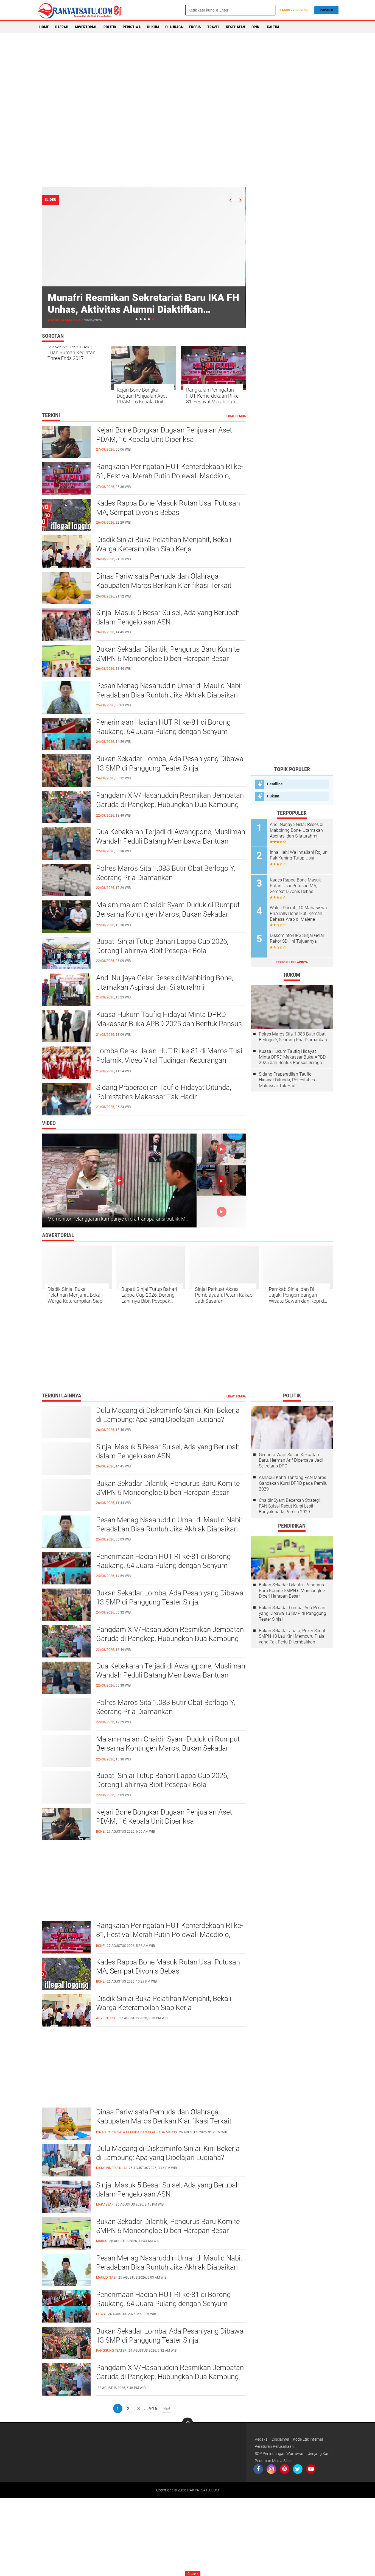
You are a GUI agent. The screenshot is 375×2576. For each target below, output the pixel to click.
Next (167, 2408)
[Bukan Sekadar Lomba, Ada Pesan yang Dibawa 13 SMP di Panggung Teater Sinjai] (66, 2342)
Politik (110, 27)
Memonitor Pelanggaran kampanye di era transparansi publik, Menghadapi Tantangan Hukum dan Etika (159, 1219)
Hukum (153, 27)
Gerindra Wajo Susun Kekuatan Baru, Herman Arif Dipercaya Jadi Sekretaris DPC (291, 1460)
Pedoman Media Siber (273, 2461)
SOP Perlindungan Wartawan (280, 2454)
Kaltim (273, 27)
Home (44, 27)
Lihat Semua (236, 416)
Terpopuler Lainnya (292, 962)
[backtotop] (187, 2423)
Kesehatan (236, 27)
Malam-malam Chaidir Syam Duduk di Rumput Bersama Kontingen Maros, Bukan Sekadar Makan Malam (168, 914)
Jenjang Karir (319, 2454)
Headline (275, 784)
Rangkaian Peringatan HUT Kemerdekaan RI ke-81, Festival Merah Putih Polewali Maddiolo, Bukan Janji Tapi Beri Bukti (213, 396)
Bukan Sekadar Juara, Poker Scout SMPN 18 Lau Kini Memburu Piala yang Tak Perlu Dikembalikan (292, 1636)
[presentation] (230, 200)
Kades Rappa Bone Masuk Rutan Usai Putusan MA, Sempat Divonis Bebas (168, 508)
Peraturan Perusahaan (274, 2446)
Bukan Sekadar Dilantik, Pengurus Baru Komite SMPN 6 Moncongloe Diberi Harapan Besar (168, 654)
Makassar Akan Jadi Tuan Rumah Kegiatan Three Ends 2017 (72, 352)
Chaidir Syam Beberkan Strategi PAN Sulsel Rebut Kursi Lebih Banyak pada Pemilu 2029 (289, 1506)
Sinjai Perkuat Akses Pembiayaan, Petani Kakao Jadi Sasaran (224, 1295)
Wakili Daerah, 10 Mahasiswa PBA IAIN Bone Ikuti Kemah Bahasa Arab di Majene (298, 913)
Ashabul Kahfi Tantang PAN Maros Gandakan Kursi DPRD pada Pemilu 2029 (293, 1483)
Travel (213, 27)
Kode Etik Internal (308, 2439)
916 (153, 2408)
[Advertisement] (187, 110)
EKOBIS (195, 27)
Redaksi (261, 2439)
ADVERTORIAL (86, 27)
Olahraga (174, 27)
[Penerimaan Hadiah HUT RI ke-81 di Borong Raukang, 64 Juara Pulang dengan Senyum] (66, 2306)
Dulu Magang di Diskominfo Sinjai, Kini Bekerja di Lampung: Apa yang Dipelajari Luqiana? (168, 1415)
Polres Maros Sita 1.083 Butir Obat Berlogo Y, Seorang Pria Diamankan (166, 873)
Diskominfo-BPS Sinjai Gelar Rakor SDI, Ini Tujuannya (297, 938)
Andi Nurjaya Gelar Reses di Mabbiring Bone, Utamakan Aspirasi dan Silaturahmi (165, 983)
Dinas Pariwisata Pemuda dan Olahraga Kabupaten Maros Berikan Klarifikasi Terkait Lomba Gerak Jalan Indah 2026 (164, 585)
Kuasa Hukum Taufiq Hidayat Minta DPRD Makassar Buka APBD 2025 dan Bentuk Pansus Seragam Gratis (169, 1024)
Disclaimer (281, 2439)
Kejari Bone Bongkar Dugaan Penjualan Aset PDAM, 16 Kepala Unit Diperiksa (142, 396)
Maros (54, 320)
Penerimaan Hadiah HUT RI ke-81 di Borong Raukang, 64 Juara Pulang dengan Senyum (163, 727)
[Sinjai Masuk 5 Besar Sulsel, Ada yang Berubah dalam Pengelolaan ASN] (66, 2196)
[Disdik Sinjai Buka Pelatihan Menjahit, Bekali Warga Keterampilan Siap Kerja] (66, 2010)
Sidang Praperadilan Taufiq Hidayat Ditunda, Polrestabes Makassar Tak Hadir (164, 1092)
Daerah (62, 27)
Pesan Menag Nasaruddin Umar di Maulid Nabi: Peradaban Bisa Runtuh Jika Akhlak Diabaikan (169, 690)
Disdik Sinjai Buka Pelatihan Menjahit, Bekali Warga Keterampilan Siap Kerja (164, 544)
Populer (326, 10)
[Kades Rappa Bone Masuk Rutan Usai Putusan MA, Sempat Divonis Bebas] (66, 1973)
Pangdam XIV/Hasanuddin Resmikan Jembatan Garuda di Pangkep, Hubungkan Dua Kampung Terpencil (170, 805)
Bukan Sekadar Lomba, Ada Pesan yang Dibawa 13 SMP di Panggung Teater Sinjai (170, 763)
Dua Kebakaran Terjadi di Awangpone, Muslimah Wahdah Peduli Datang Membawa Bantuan (171, 836)
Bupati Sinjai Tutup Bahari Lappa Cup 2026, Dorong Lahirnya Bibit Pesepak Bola (162, 946)
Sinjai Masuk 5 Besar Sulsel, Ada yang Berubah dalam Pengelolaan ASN (168, 617)
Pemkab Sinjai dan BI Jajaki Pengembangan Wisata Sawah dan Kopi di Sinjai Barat (297, 1295)
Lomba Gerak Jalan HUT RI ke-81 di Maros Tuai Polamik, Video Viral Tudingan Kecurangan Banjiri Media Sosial (169, 1060)
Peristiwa (132, 27)
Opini (256, 27)
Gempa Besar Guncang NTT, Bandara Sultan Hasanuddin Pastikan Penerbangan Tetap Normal (141, 309)
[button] (137, 319)
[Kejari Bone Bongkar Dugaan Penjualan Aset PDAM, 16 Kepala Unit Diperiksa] (66, 1823)
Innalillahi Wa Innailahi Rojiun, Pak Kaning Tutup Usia (299, 855)
